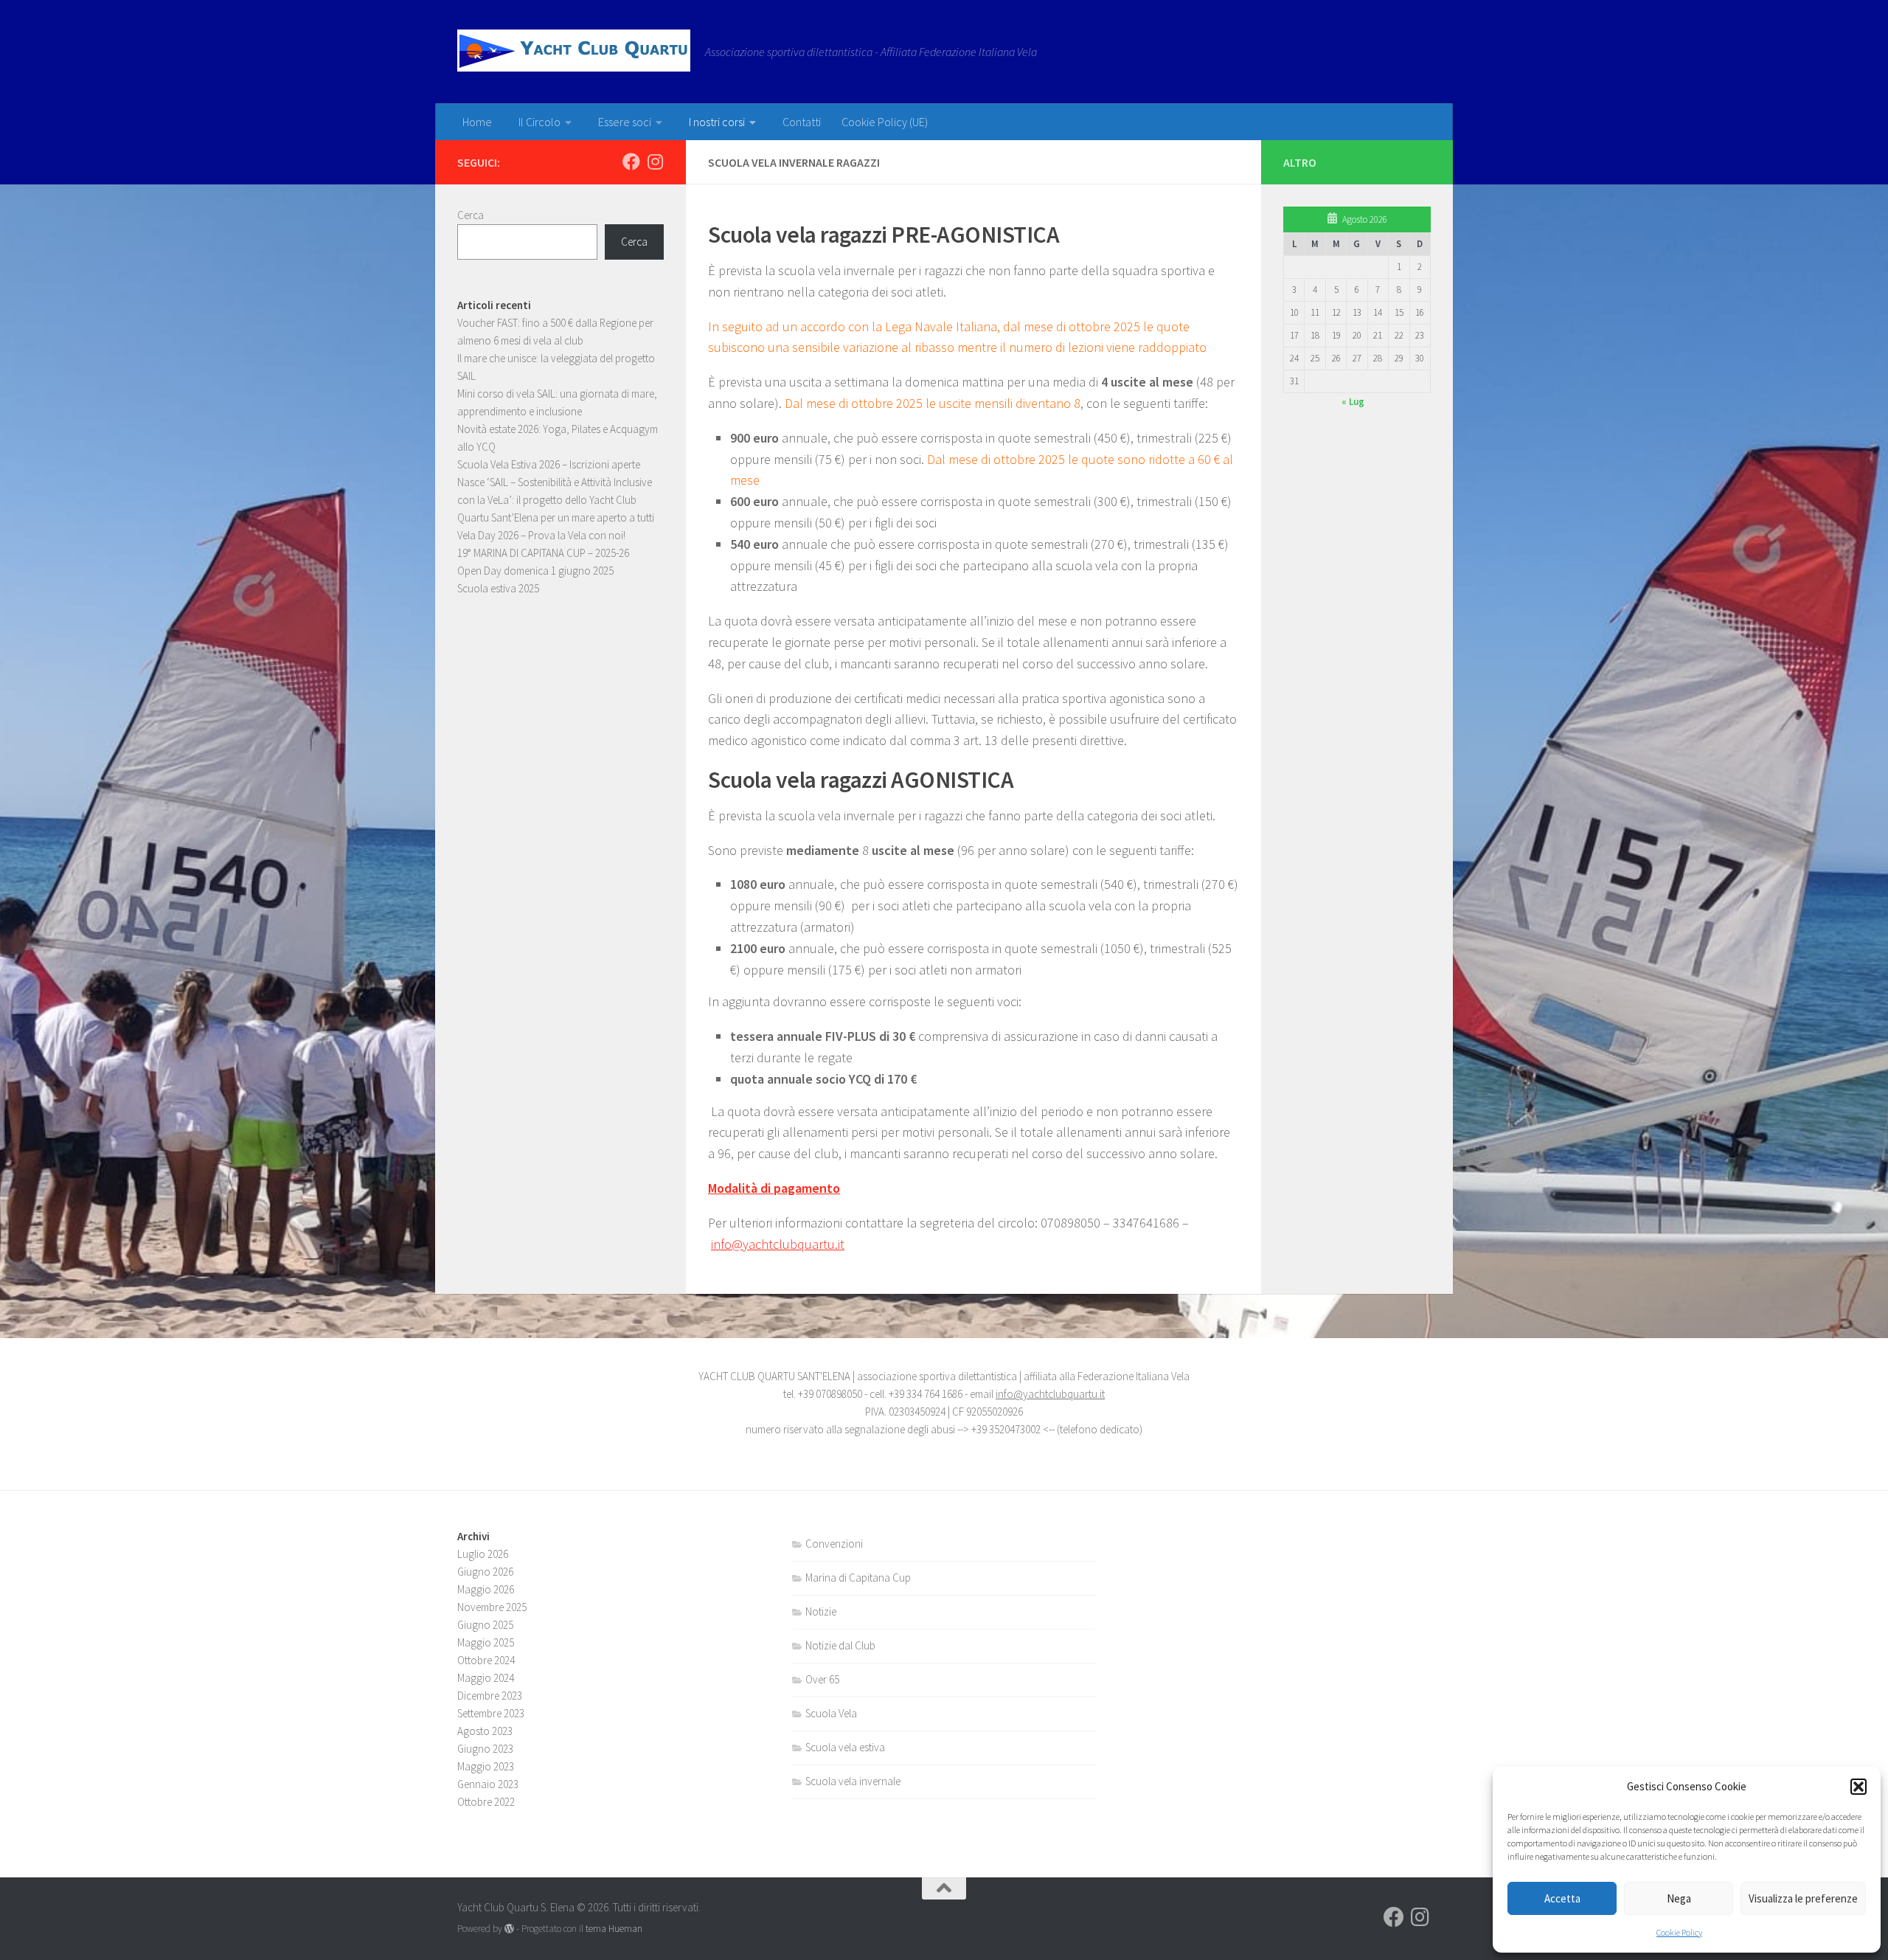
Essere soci (625, 122)
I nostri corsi (717, 122)
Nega (1679, 1898)
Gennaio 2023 (488, 1784)
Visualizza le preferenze (1803, 1898)
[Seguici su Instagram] (655, 162)
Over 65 (822, 1679)
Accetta (1562, 1898)
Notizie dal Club (840, 1645)
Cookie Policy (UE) (885, 122)
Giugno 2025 (485, 1625)
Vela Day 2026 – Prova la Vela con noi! (541, 535)
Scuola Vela (831, 1713)
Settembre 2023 (491, 1713)
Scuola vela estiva (845, 1747)
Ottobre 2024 (486, 1660)
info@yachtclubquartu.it (778, 1244)
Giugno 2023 (485, 1749)
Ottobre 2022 (486, 1802)
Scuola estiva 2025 (498, 588)
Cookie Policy (1679, 1932)
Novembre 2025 (492, 1607)
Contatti (802, 122)
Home (477, 122)
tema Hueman (614, 1929)
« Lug (1353, 402)
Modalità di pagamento (774, 1188)
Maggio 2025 (486, 1642)
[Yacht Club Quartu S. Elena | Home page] (574, 51)
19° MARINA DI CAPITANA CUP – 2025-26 (543, 553)
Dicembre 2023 (490, 1696)
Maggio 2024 (486, 1678)
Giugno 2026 (485, 1572)
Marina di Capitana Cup (858, 1578)
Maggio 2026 (486, 1589)
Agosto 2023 (485, 1731)
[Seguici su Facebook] (631, 162)
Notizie (821, 1611)
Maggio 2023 (486, 1766)
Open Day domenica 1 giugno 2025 (535, 571)
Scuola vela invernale (853, 1781)
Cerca (471, 215)
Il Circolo (539, 122)
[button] (1858, 1787)
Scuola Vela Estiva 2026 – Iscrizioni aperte (549, 464)
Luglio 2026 (483, 1554)
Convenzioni (834, 1544)
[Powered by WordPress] (509, 1929)
